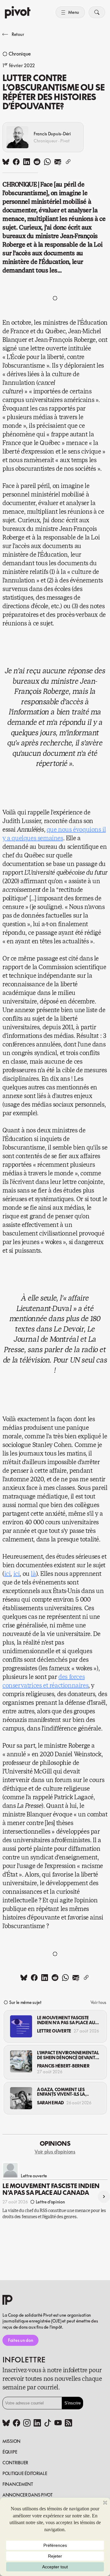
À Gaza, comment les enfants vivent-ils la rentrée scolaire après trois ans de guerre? (63, 2092)
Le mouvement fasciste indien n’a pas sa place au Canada (66, 2020)
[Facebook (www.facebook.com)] (16, 2423)
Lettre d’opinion (50, 2202)
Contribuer (15, 2463)
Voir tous (98, 2002)
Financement (18, 2484)
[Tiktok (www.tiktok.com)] (48, 2423)
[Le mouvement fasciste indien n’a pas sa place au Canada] (21, 2026)
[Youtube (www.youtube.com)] (58, 2423)
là (33, 1574)
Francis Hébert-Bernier (63, 2066)
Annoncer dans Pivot (28, 2495)
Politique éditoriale (25, 2473)
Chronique (20, 54)
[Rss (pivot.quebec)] (68, 2423)
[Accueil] (18, 12)
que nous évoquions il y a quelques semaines (54, 834)
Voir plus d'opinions (55, 2152)
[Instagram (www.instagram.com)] (27, 2423)
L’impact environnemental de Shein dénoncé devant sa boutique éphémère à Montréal (68, 2055)
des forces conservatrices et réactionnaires (45, 1681)
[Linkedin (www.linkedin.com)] (37, 2423)
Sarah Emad (50, 2103)
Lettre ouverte (54, 2031)
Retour (18, 34)
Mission (11, 2441)
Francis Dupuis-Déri (52, 134)
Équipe (10, 2452)
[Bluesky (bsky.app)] (6, 2423)
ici (7, 1574)
